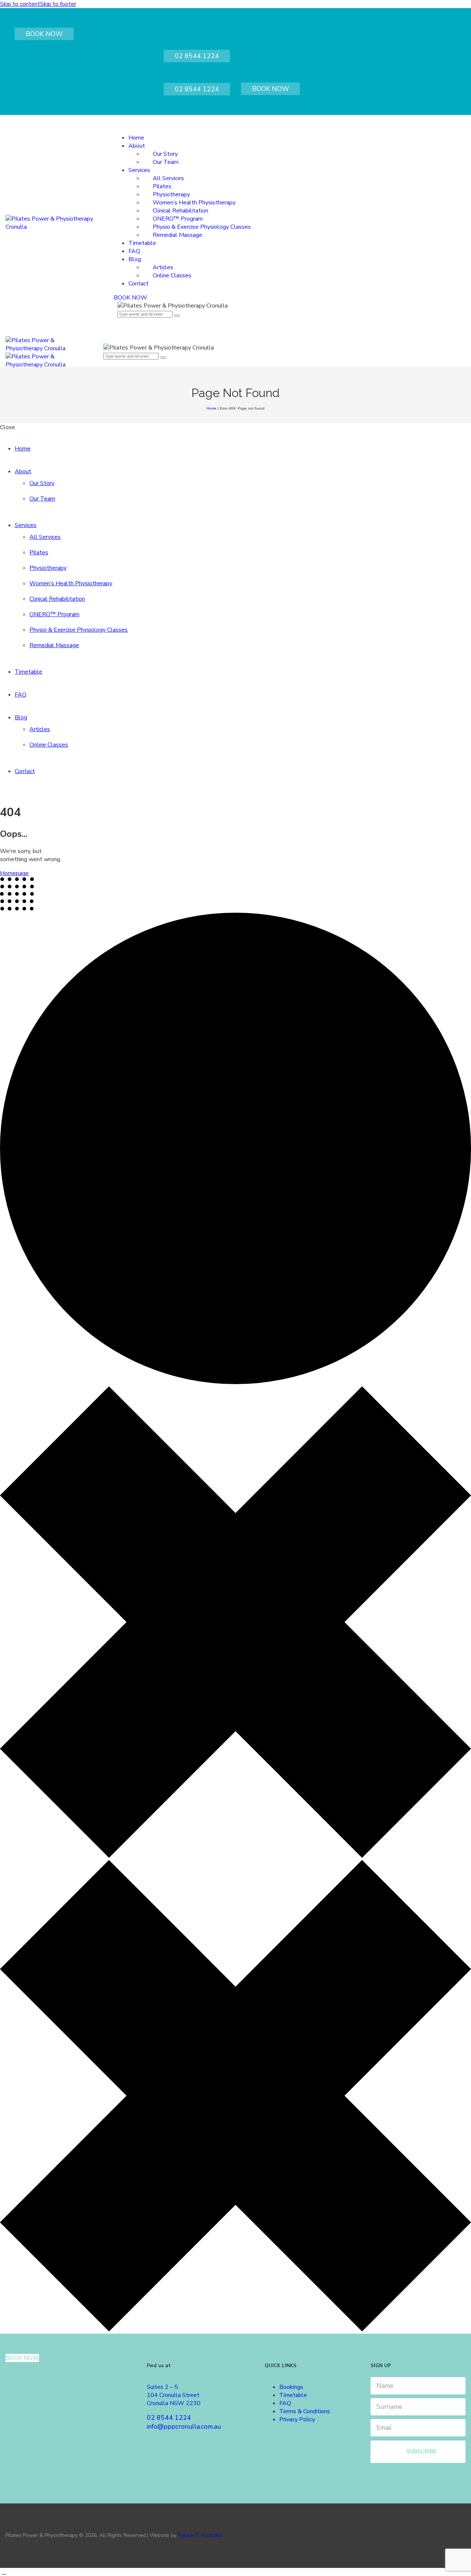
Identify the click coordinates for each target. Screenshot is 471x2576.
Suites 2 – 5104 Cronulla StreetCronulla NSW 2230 (174, 2395)
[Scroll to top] (4, 2572)
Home (211, 408)
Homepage (14, 873)
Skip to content (20, 4)
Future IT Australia (200, 2535)
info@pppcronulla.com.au (184, 2426)
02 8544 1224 (197, 56)
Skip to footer (58, 4)
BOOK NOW (44, 34)
